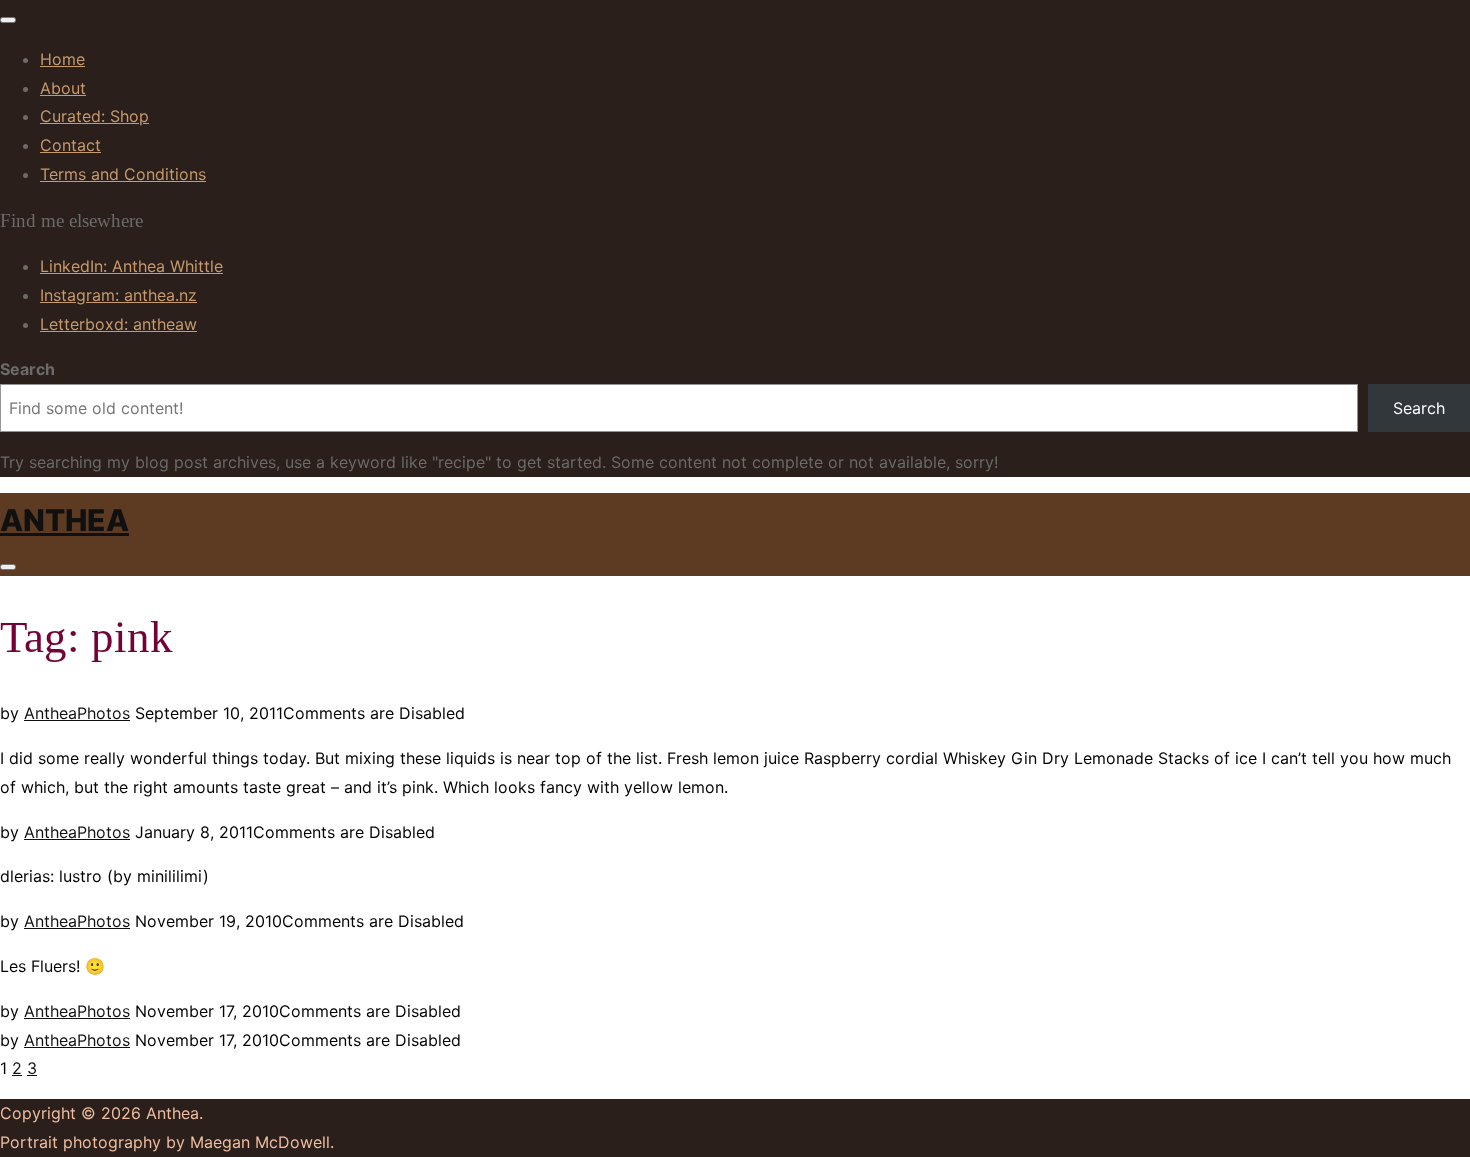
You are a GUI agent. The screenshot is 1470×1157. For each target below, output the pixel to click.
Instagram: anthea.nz (118, 295)
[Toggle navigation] (8, 20)
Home (62, 59)
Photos (103, 713)
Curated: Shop (94, 116)
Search (27, 369)
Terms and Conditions (123, 174)
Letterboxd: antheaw (118, 324)
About (63, 88)
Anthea (64, 520)
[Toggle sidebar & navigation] (8, 567)
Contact (70, 145)
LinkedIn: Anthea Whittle (131, 266)
